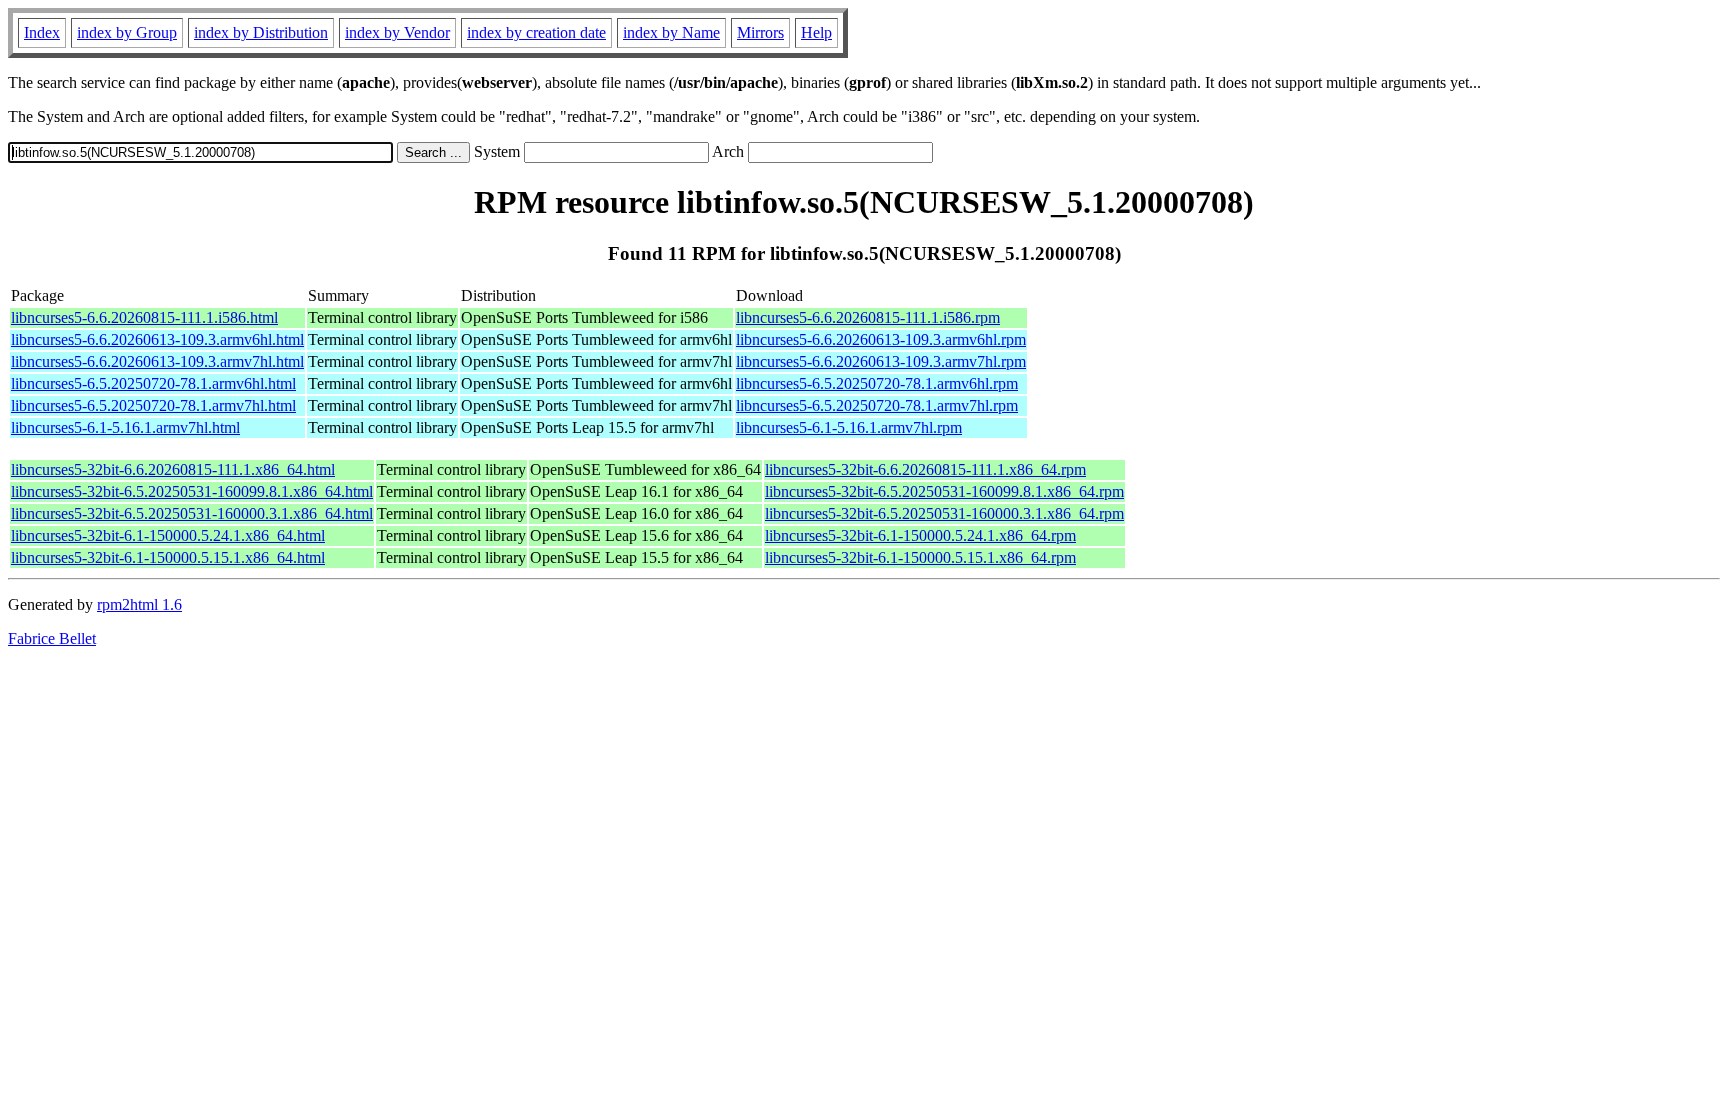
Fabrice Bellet (52, 638)
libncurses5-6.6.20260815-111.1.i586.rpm (868, 317)
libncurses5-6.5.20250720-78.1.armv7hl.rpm (877, 405)
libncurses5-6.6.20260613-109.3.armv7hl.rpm (881, 361)
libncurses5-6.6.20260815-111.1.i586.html (144, 317)
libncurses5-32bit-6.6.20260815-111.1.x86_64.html (173, 469)
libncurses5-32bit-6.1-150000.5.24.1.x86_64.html (168, 535)
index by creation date (536, 32)
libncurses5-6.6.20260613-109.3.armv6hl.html (157, 339)
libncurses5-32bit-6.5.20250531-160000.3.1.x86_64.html (192, 513)
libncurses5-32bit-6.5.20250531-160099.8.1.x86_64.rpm (944, 491)
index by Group (127, 32)
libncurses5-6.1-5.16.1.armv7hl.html (125, 427)
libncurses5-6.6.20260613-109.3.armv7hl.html (157, 361)
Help (816, 32)
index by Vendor (397, 32)
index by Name (671, 32)
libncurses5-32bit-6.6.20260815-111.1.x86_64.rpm (925, 469)
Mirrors (760, 32)
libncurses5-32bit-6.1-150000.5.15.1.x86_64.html (168, 557)
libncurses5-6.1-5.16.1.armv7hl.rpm (849, 427)
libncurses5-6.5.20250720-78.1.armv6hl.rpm (877, 383)
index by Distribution (261, 32)
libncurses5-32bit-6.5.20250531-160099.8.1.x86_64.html (192, 491)
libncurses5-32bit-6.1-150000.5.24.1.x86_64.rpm (920, 535)
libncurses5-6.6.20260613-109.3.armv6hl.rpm (881, 339)
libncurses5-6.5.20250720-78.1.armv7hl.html (153, 405)
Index (42, 32)
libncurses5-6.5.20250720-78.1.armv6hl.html (153, 383)
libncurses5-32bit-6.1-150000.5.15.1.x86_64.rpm (920, 557)
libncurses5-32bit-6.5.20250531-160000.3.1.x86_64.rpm (944, 513)
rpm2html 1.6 (139, 604)
